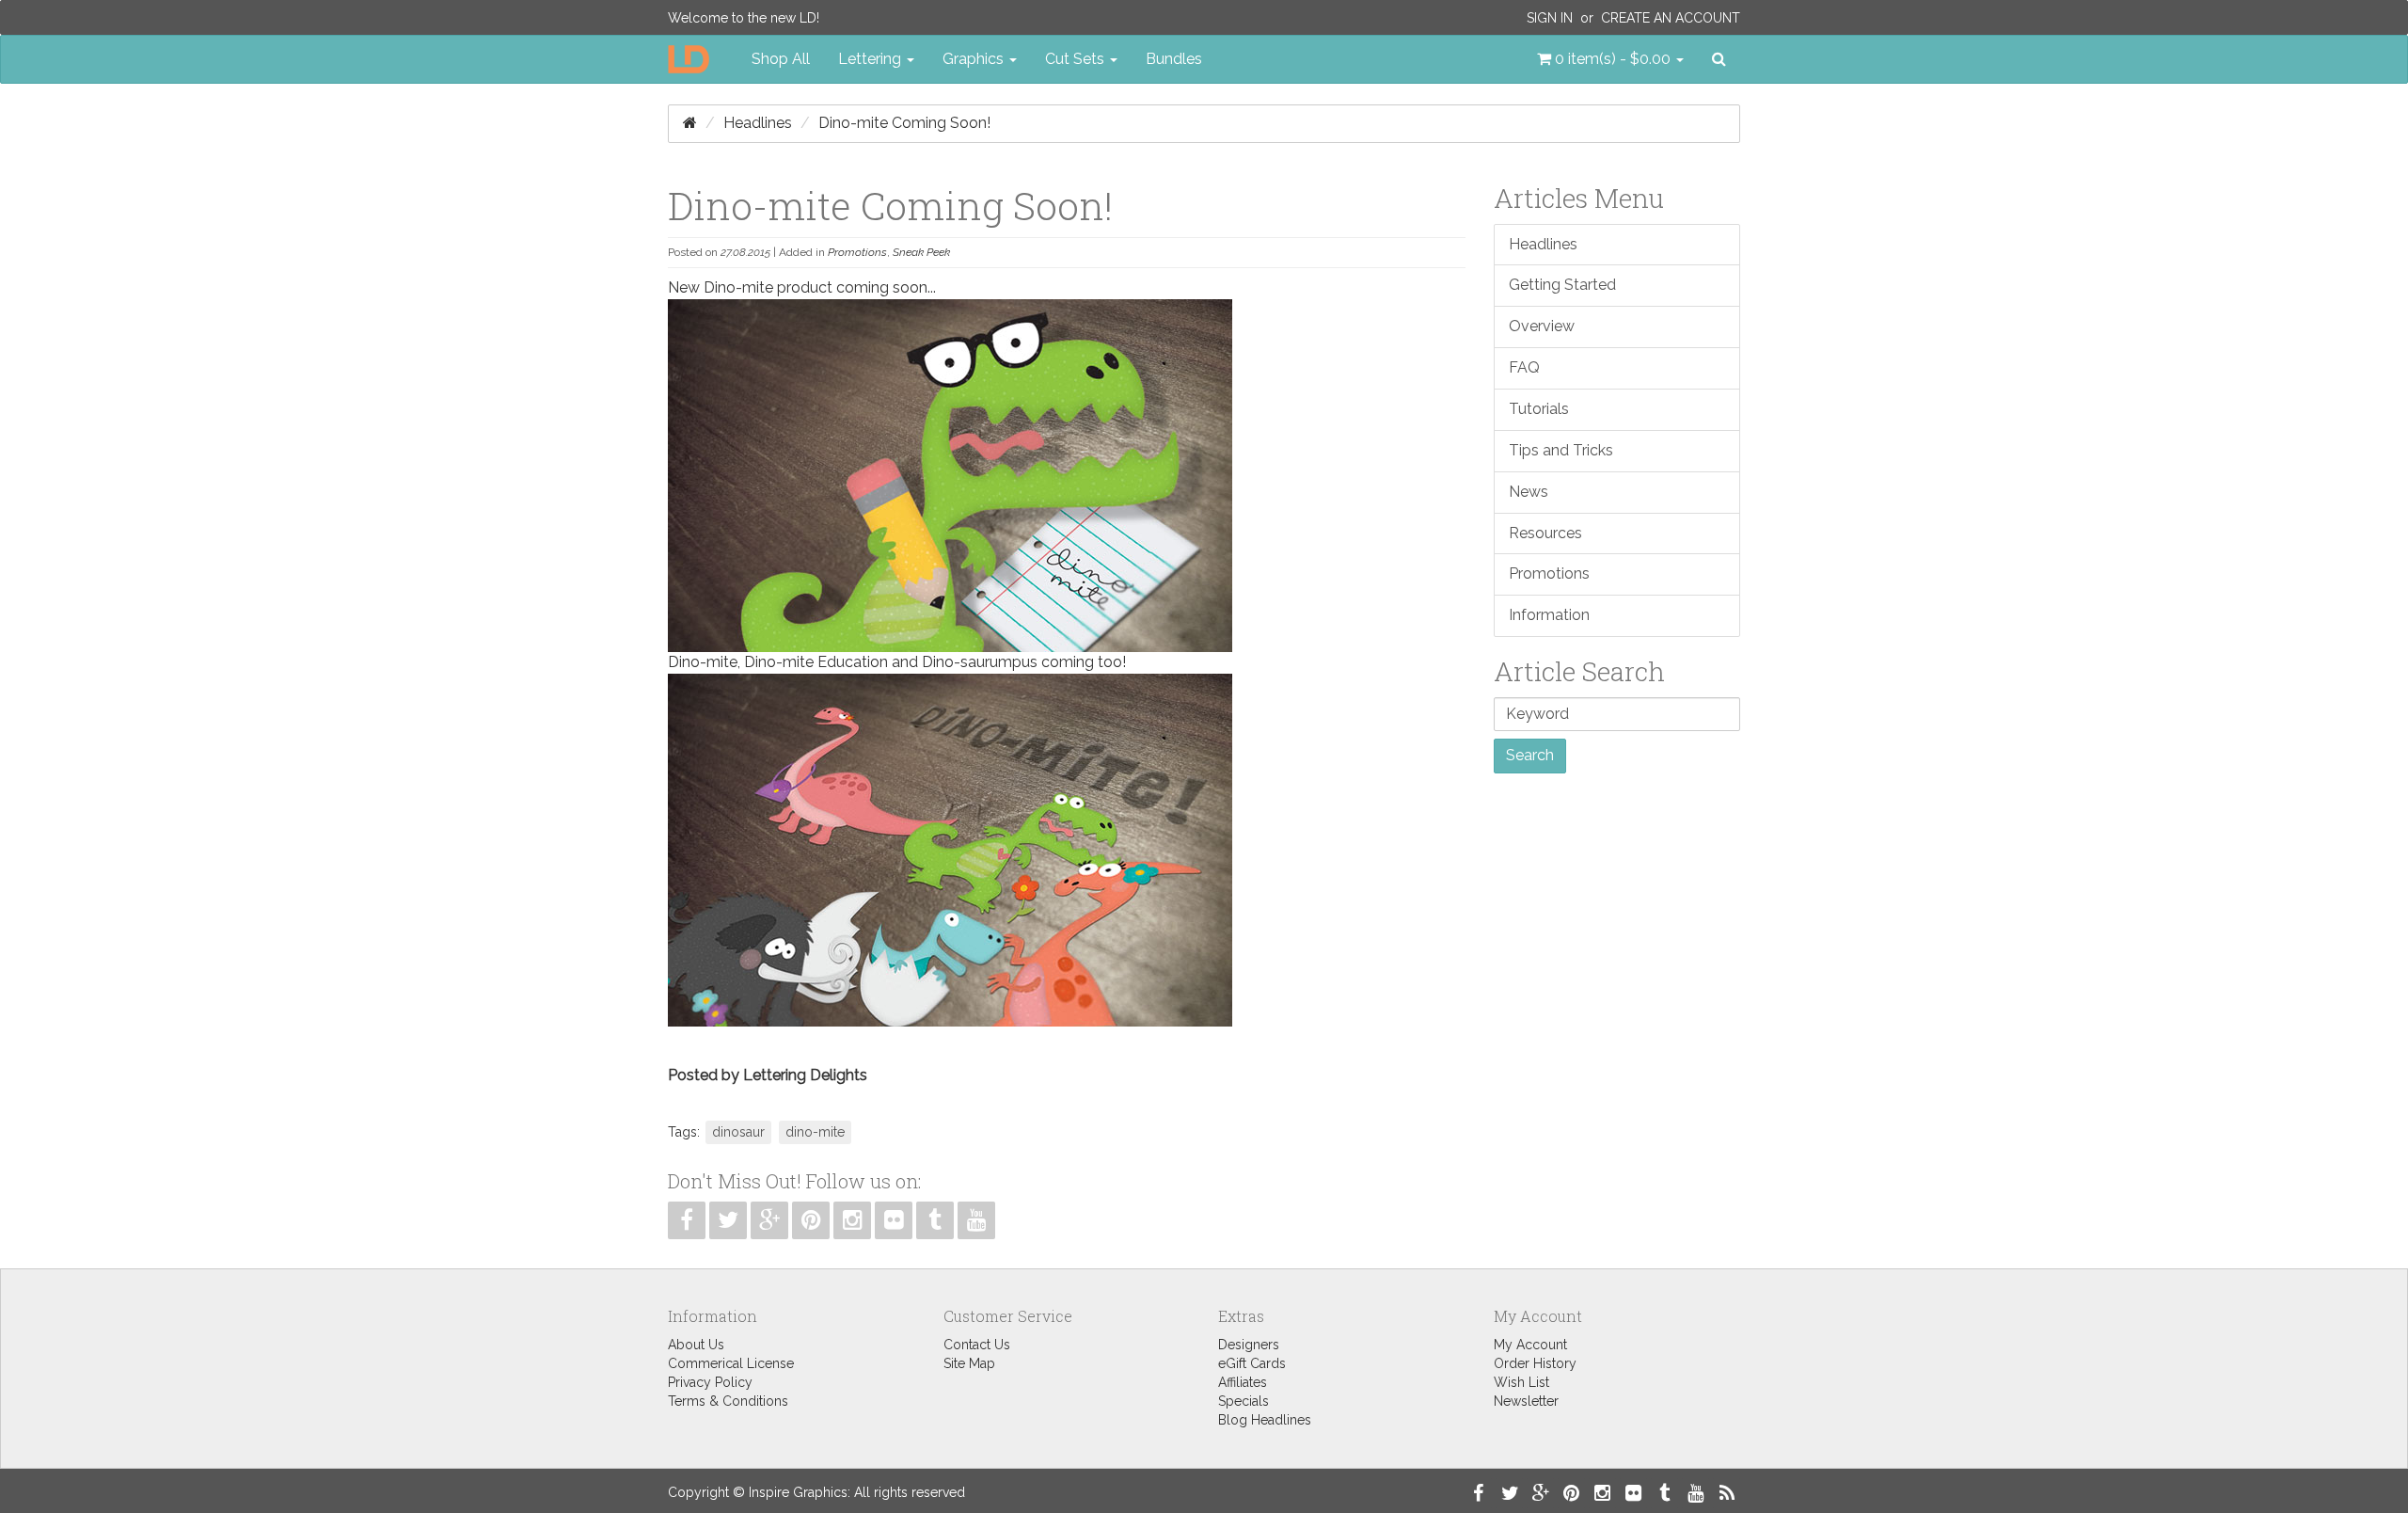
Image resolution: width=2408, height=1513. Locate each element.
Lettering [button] (871, 59)
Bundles (1174, 59)
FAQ (1524, 367)
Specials (1244, 1401)
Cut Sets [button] (1077, 59)
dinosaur (738, 1132)
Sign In (1550, 18)
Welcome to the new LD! (744, 18)
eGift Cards (1252, 1363)
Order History (1535, 1363)
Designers (1249, 1345)
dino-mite (815, 1132)
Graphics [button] (975, 59)
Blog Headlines (1265, 1420)
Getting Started (1562, 285)
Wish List (1521, 1382)
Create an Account (1671, 18)
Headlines (758, 123)
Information (1549, 615)
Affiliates (1243, 1382)
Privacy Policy (710, 1382)
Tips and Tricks (1561, 450)
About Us (696, 1345)
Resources (1545, 533)
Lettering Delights (805, 1075)
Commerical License (731, 1363)
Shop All (781, 59)
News (1529, 492)
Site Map (969, 1363)
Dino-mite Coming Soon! (904, 123)
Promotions (857, 252)
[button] (1610, 59)
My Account (1530, 1345)
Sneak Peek (921, 252)
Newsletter (1526, 1401)
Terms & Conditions (728, 1401)
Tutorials (1539, 409)
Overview (1542, 326)
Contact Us (977, 1345)
